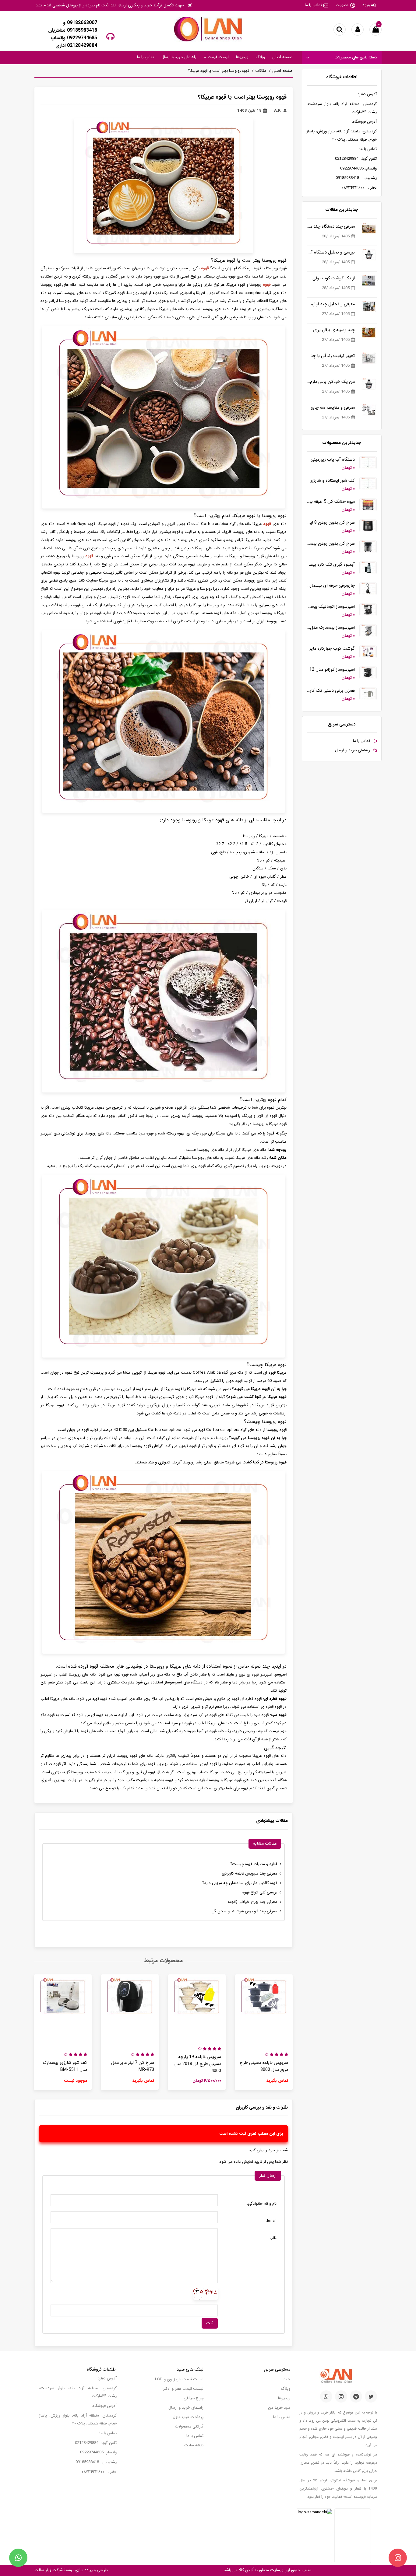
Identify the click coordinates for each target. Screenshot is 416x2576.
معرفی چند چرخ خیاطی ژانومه (252, 1902)
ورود (366, 5)
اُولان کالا (245, 2570)
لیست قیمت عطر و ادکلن (182, 2389)
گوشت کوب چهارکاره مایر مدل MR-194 (331, 649)
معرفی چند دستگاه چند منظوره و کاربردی (331, 227)
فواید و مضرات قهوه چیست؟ (254, 1864)
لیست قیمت (218, 57)
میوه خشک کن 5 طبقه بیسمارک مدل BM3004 (331, 502)
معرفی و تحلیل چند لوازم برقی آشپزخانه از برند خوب (331, 304)
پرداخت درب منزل (188, 2417)
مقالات (261, 71)
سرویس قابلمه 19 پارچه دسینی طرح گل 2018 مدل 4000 (197, 2064)
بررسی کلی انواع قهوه (260, 1892)
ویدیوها (242, 57)
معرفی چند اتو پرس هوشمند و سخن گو (245, 1911)
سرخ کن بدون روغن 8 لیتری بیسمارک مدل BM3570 (331, 523)
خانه (287, 2379)
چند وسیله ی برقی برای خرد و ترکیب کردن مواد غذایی (331, 330)
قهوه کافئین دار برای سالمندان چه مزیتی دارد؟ (240, 1883)
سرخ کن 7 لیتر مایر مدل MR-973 (133, 2066)
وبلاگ (260, 57)
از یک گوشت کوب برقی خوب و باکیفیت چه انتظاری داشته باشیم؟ (331, 278)
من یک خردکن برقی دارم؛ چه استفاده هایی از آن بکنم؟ (331, 382)
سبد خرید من (279, 2408)
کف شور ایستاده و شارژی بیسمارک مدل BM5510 (331, 481)
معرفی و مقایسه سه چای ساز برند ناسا (331, 408)
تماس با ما (313, 5)
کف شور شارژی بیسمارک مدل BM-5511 (65, 2066)
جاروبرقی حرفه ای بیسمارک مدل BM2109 (331, 586)
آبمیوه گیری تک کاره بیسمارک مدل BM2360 (331, 565)
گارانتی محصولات (189, 2426)
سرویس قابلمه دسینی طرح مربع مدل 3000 (264, 2066)
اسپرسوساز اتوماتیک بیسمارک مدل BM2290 (331, 607)
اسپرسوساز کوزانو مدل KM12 (331, 670)
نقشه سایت (194, 2445)
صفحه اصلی (282, 57)
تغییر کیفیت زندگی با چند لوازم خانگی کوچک (331, 356)
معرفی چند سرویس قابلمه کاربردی (249, 1873)
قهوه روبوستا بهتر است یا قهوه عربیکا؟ (219, 71)
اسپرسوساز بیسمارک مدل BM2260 (331, 628)
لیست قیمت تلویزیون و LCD (179, 2379)
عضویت (342, 5)
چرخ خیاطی (194, 2398)
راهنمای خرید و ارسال (179, 57)
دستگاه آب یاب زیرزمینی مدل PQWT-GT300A (331, 460)
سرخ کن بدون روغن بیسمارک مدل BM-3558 (331, 544)
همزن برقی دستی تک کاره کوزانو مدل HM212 (331, 691)
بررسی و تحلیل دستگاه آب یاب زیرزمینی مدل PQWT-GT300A (331, 252)
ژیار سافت (43, 2570)
